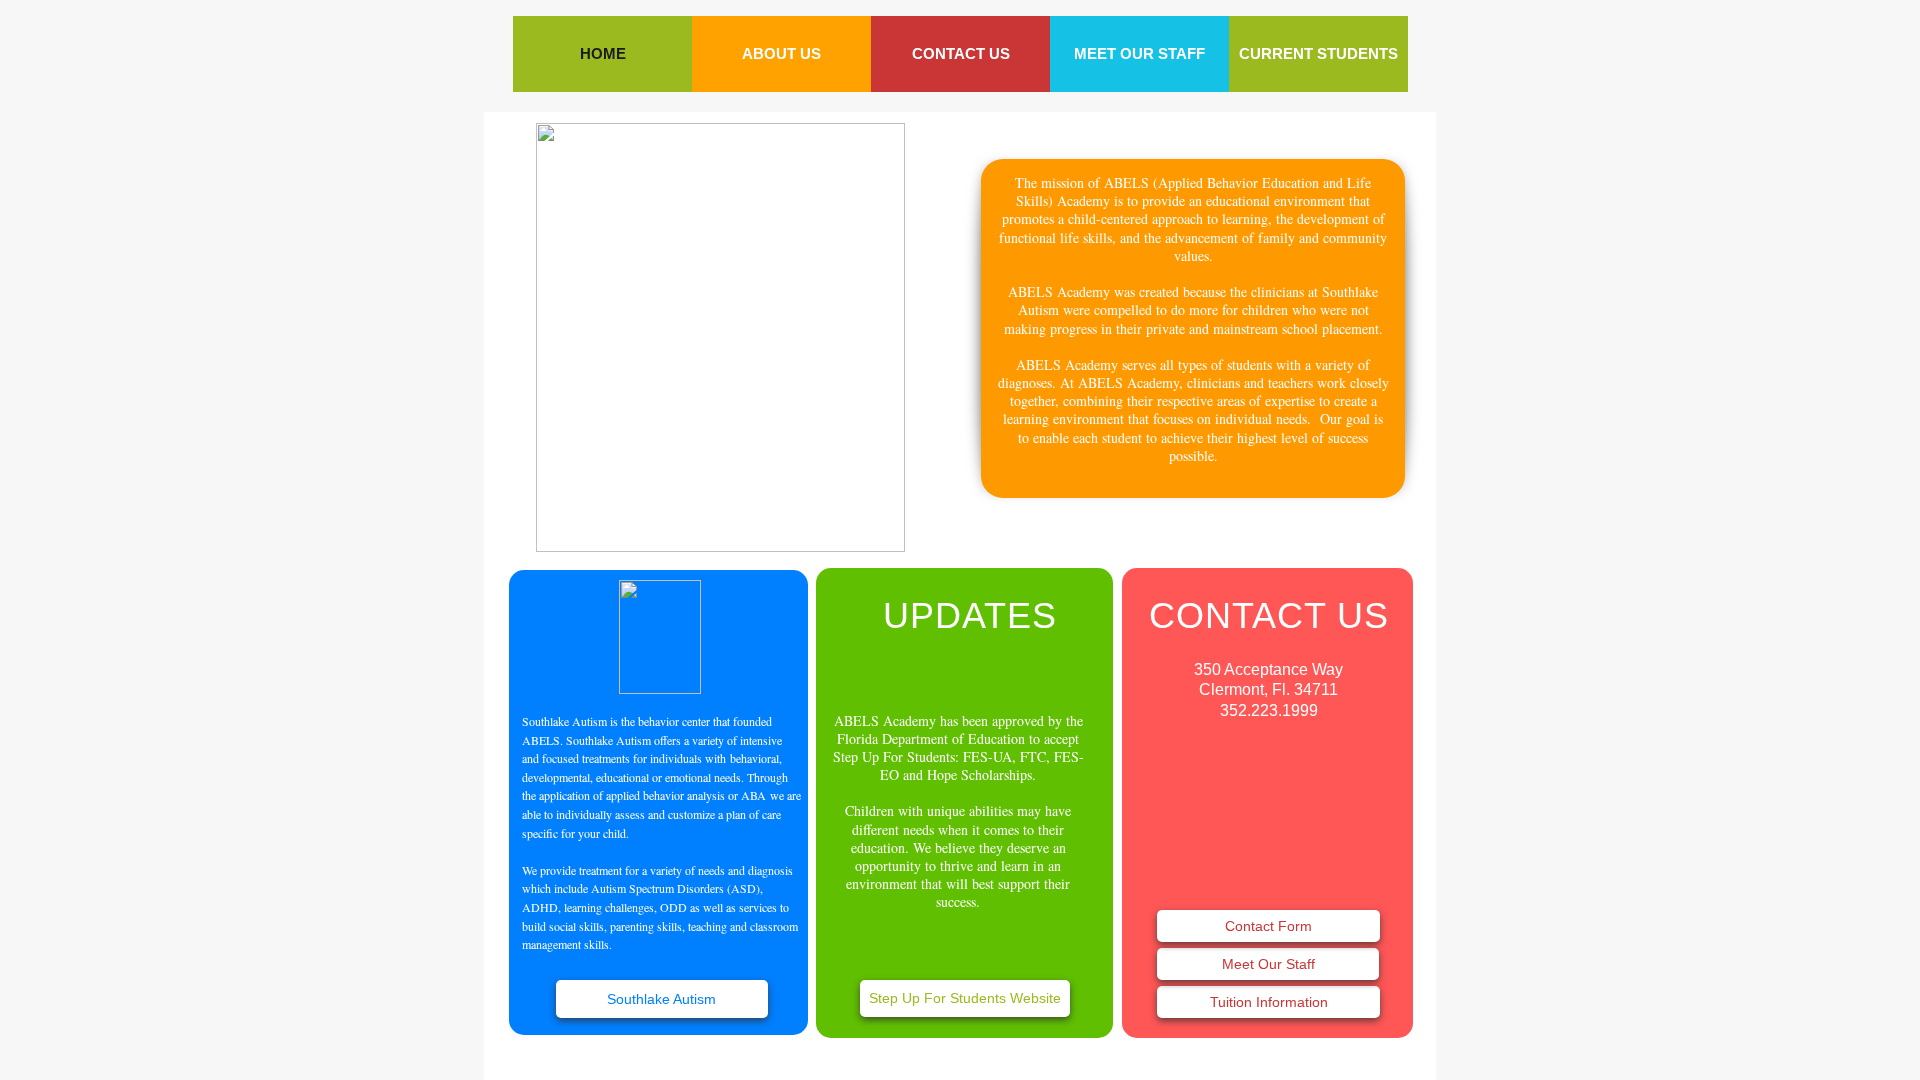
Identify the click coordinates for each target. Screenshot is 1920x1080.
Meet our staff (1139, 53)
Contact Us (961, 53)
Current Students (1318, 53)
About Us (781, 53)
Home (603, 53)
